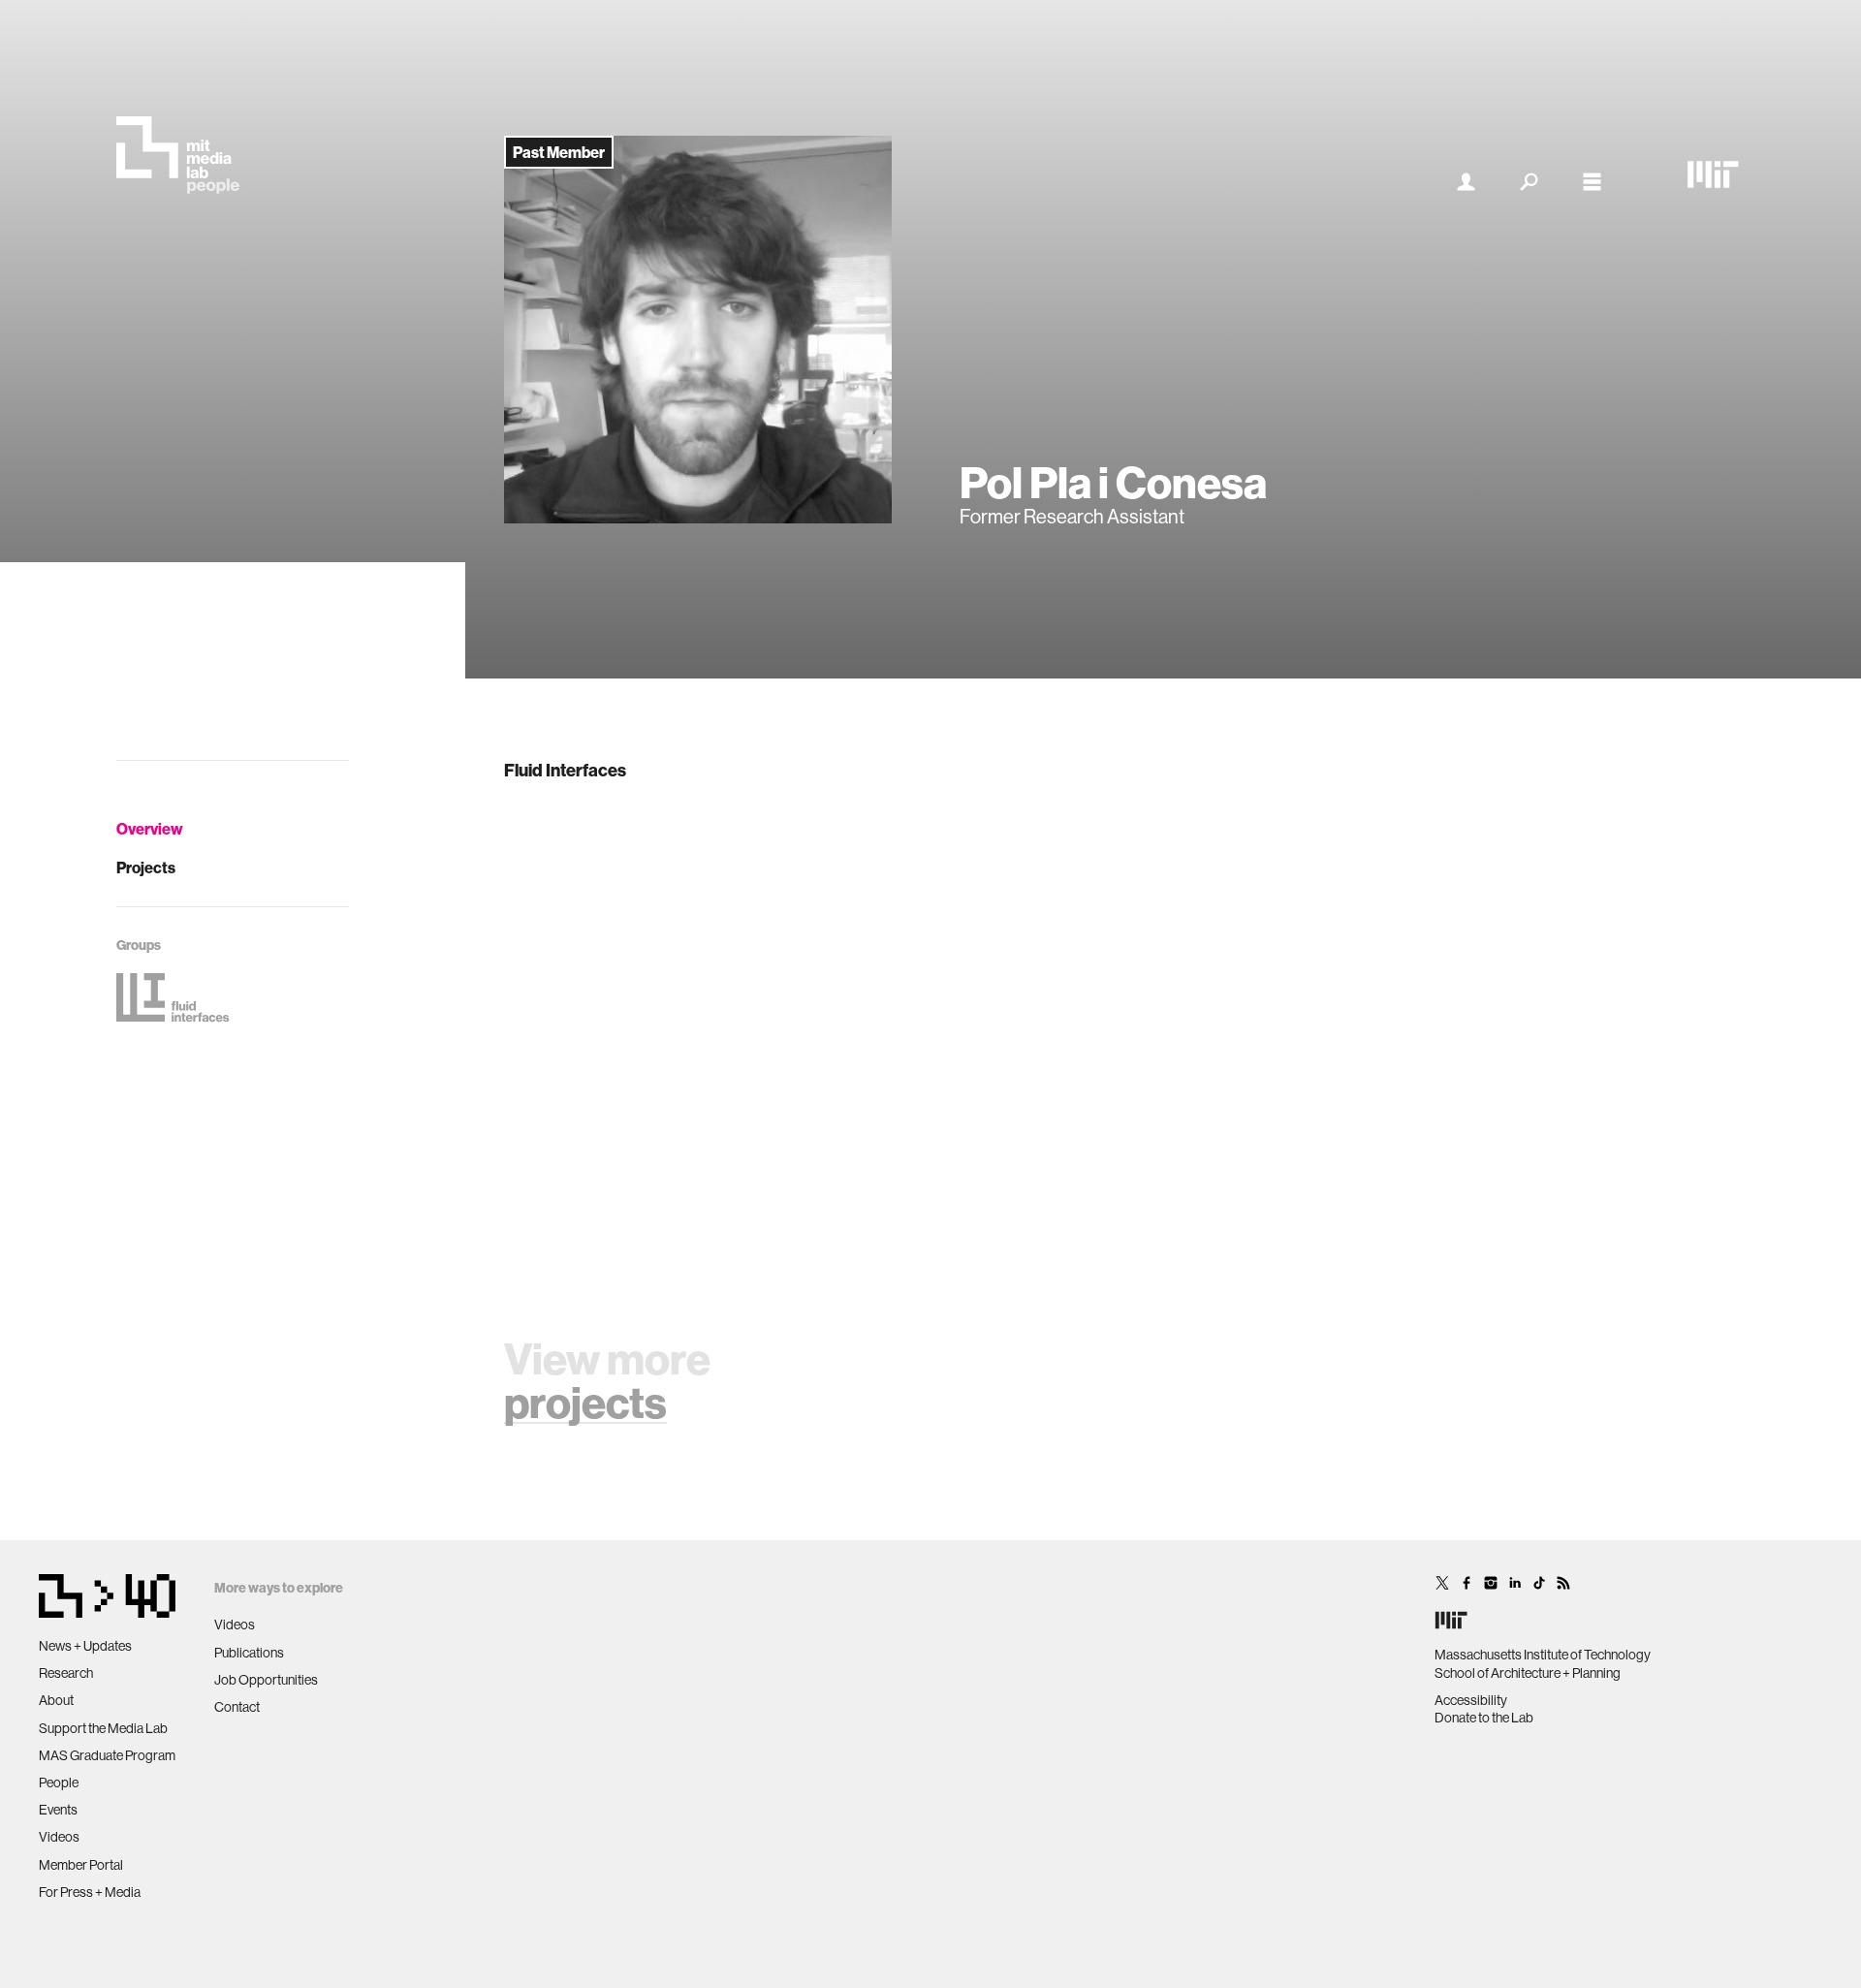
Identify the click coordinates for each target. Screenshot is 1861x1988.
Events (58, 1810)
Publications (249, 1653)
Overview (150, 829)
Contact (237, 1707)
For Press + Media (90, 1892)
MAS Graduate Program (107, 1755)
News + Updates (85, 1646)
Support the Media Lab (103, 1728)
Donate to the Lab (1484, 1718)
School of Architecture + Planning (1528, 1673)
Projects (146, 868)
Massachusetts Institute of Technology (1543, 1655)
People (59, 1783)
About (56, 1700)
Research (66, 1673)
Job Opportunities (266, 1680)
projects (585, 1402)
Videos (59, 1837)
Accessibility (1471, 1700)
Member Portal (81, 1865)
